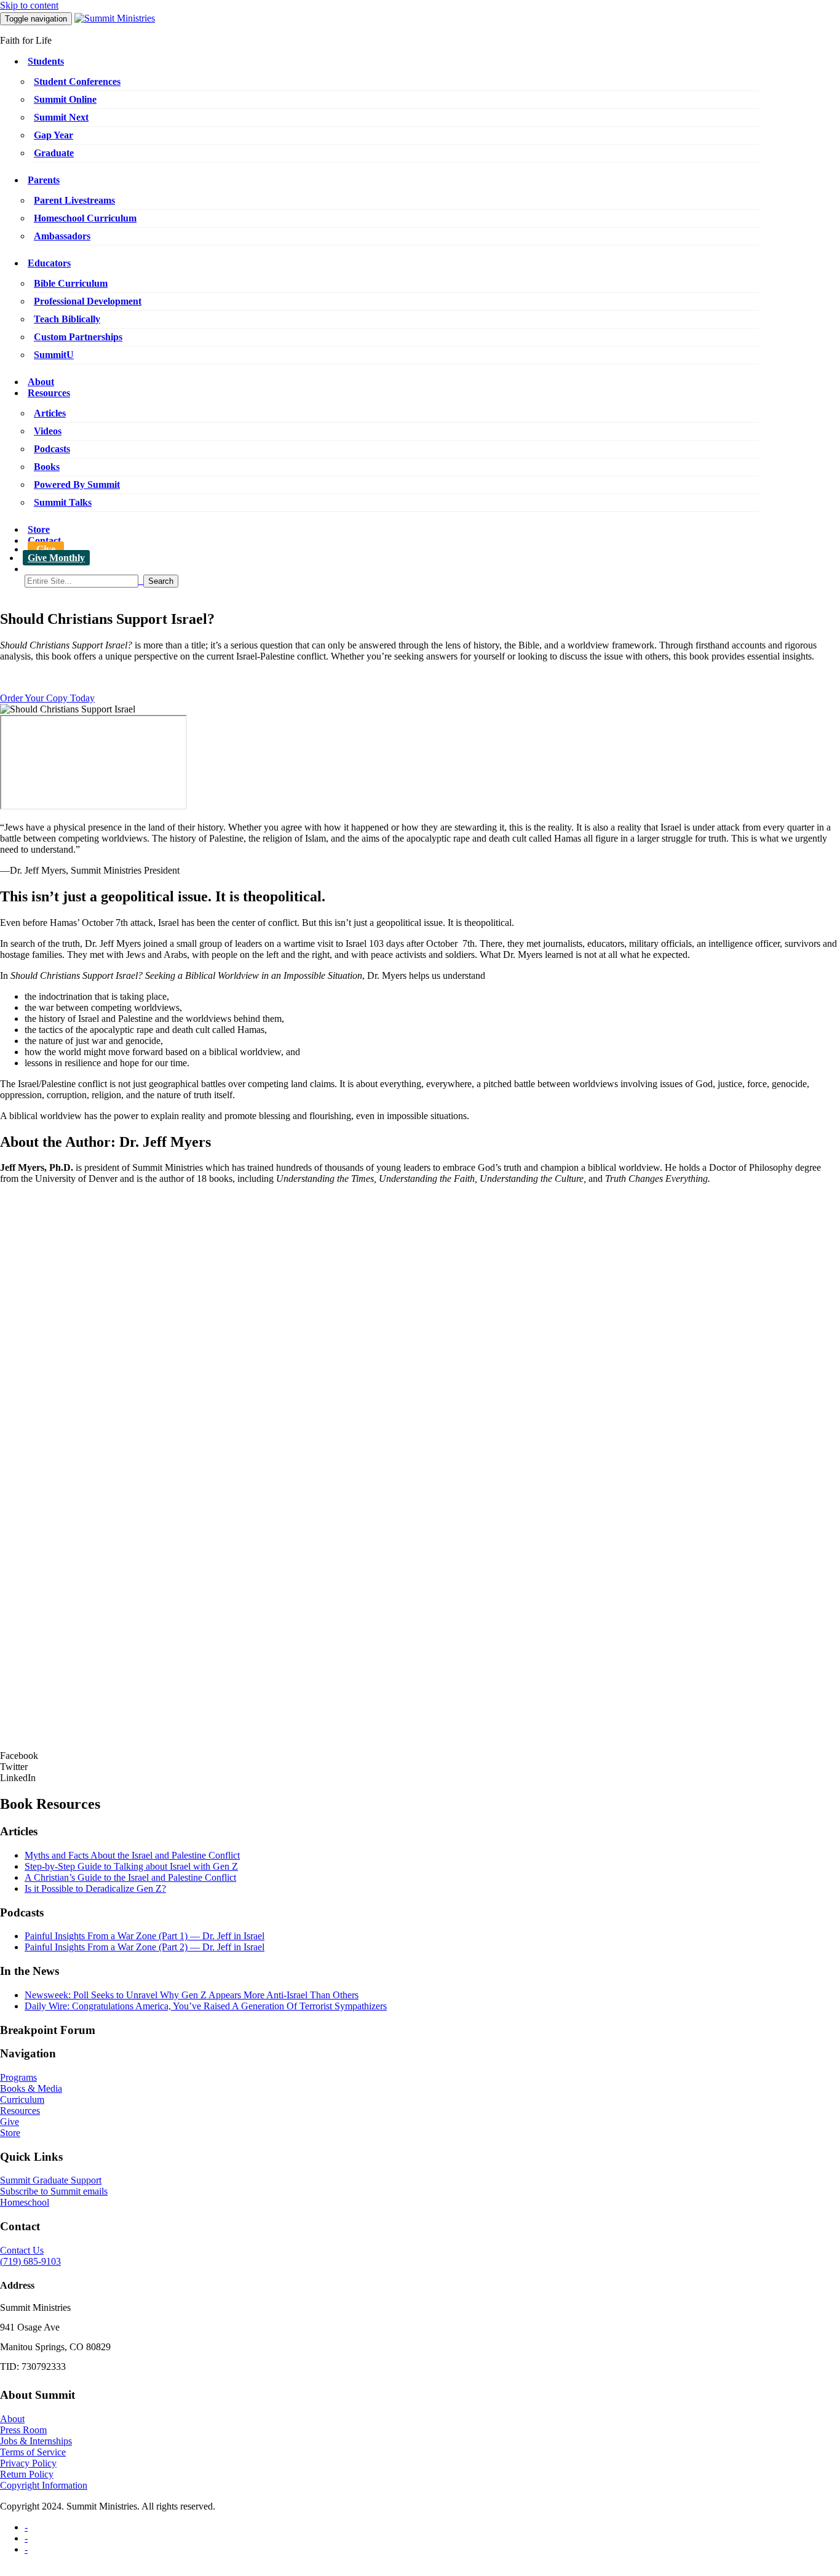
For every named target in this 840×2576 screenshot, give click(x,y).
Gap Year (53, 135)
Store (39, 529)
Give (46, 549)
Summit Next (61, 117)
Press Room (23, 2430)
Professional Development (88, 301)
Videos (48, 431)
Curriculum (22, 2099)
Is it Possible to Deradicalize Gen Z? (95, 1888)
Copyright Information (44, 2485)
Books (47, 467)
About (41, 382)
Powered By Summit (77, 484)
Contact (44, 540)
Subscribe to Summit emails (54, 2191)
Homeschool (25, 2202)
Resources (49, 393)
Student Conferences (77, 82)
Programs (18, 2077)
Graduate (54, 153)
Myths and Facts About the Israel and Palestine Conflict (132, 1855)
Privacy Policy (28, 2463)
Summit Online (65, 99)
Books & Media (31, 2088)
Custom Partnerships (78, 337)
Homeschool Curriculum (85, 218)
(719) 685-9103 (30, 2261)
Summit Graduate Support (51, 2180)
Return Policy (27, 2474)
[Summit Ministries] (115, 18)
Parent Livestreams (74, 200)
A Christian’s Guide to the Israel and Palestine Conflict (130, 1877)
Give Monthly (56, 558)
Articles (50, 413)
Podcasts (52, 449)
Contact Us (22, 2250)
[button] (420, 1756)
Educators (49, 263)
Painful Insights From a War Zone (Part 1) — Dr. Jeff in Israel (145, 1936)
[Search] (432, 581)
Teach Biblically (67, 319)
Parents (44, 180)
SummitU (54, 355)
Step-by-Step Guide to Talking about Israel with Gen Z (131, 1866)
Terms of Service (33, 2452)
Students (46, 61)
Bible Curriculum (71, 283)
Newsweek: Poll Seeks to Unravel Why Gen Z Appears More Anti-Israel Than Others (192, 1995)
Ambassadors (62, 236)
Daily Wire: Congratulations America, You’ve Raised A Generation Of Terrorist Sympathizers (206, 2006)
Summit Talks (63, 502)
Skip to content (29, 5)
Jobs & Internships (36, 2441)
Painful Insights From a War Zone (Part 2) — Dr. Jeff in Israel (145, 1947)
